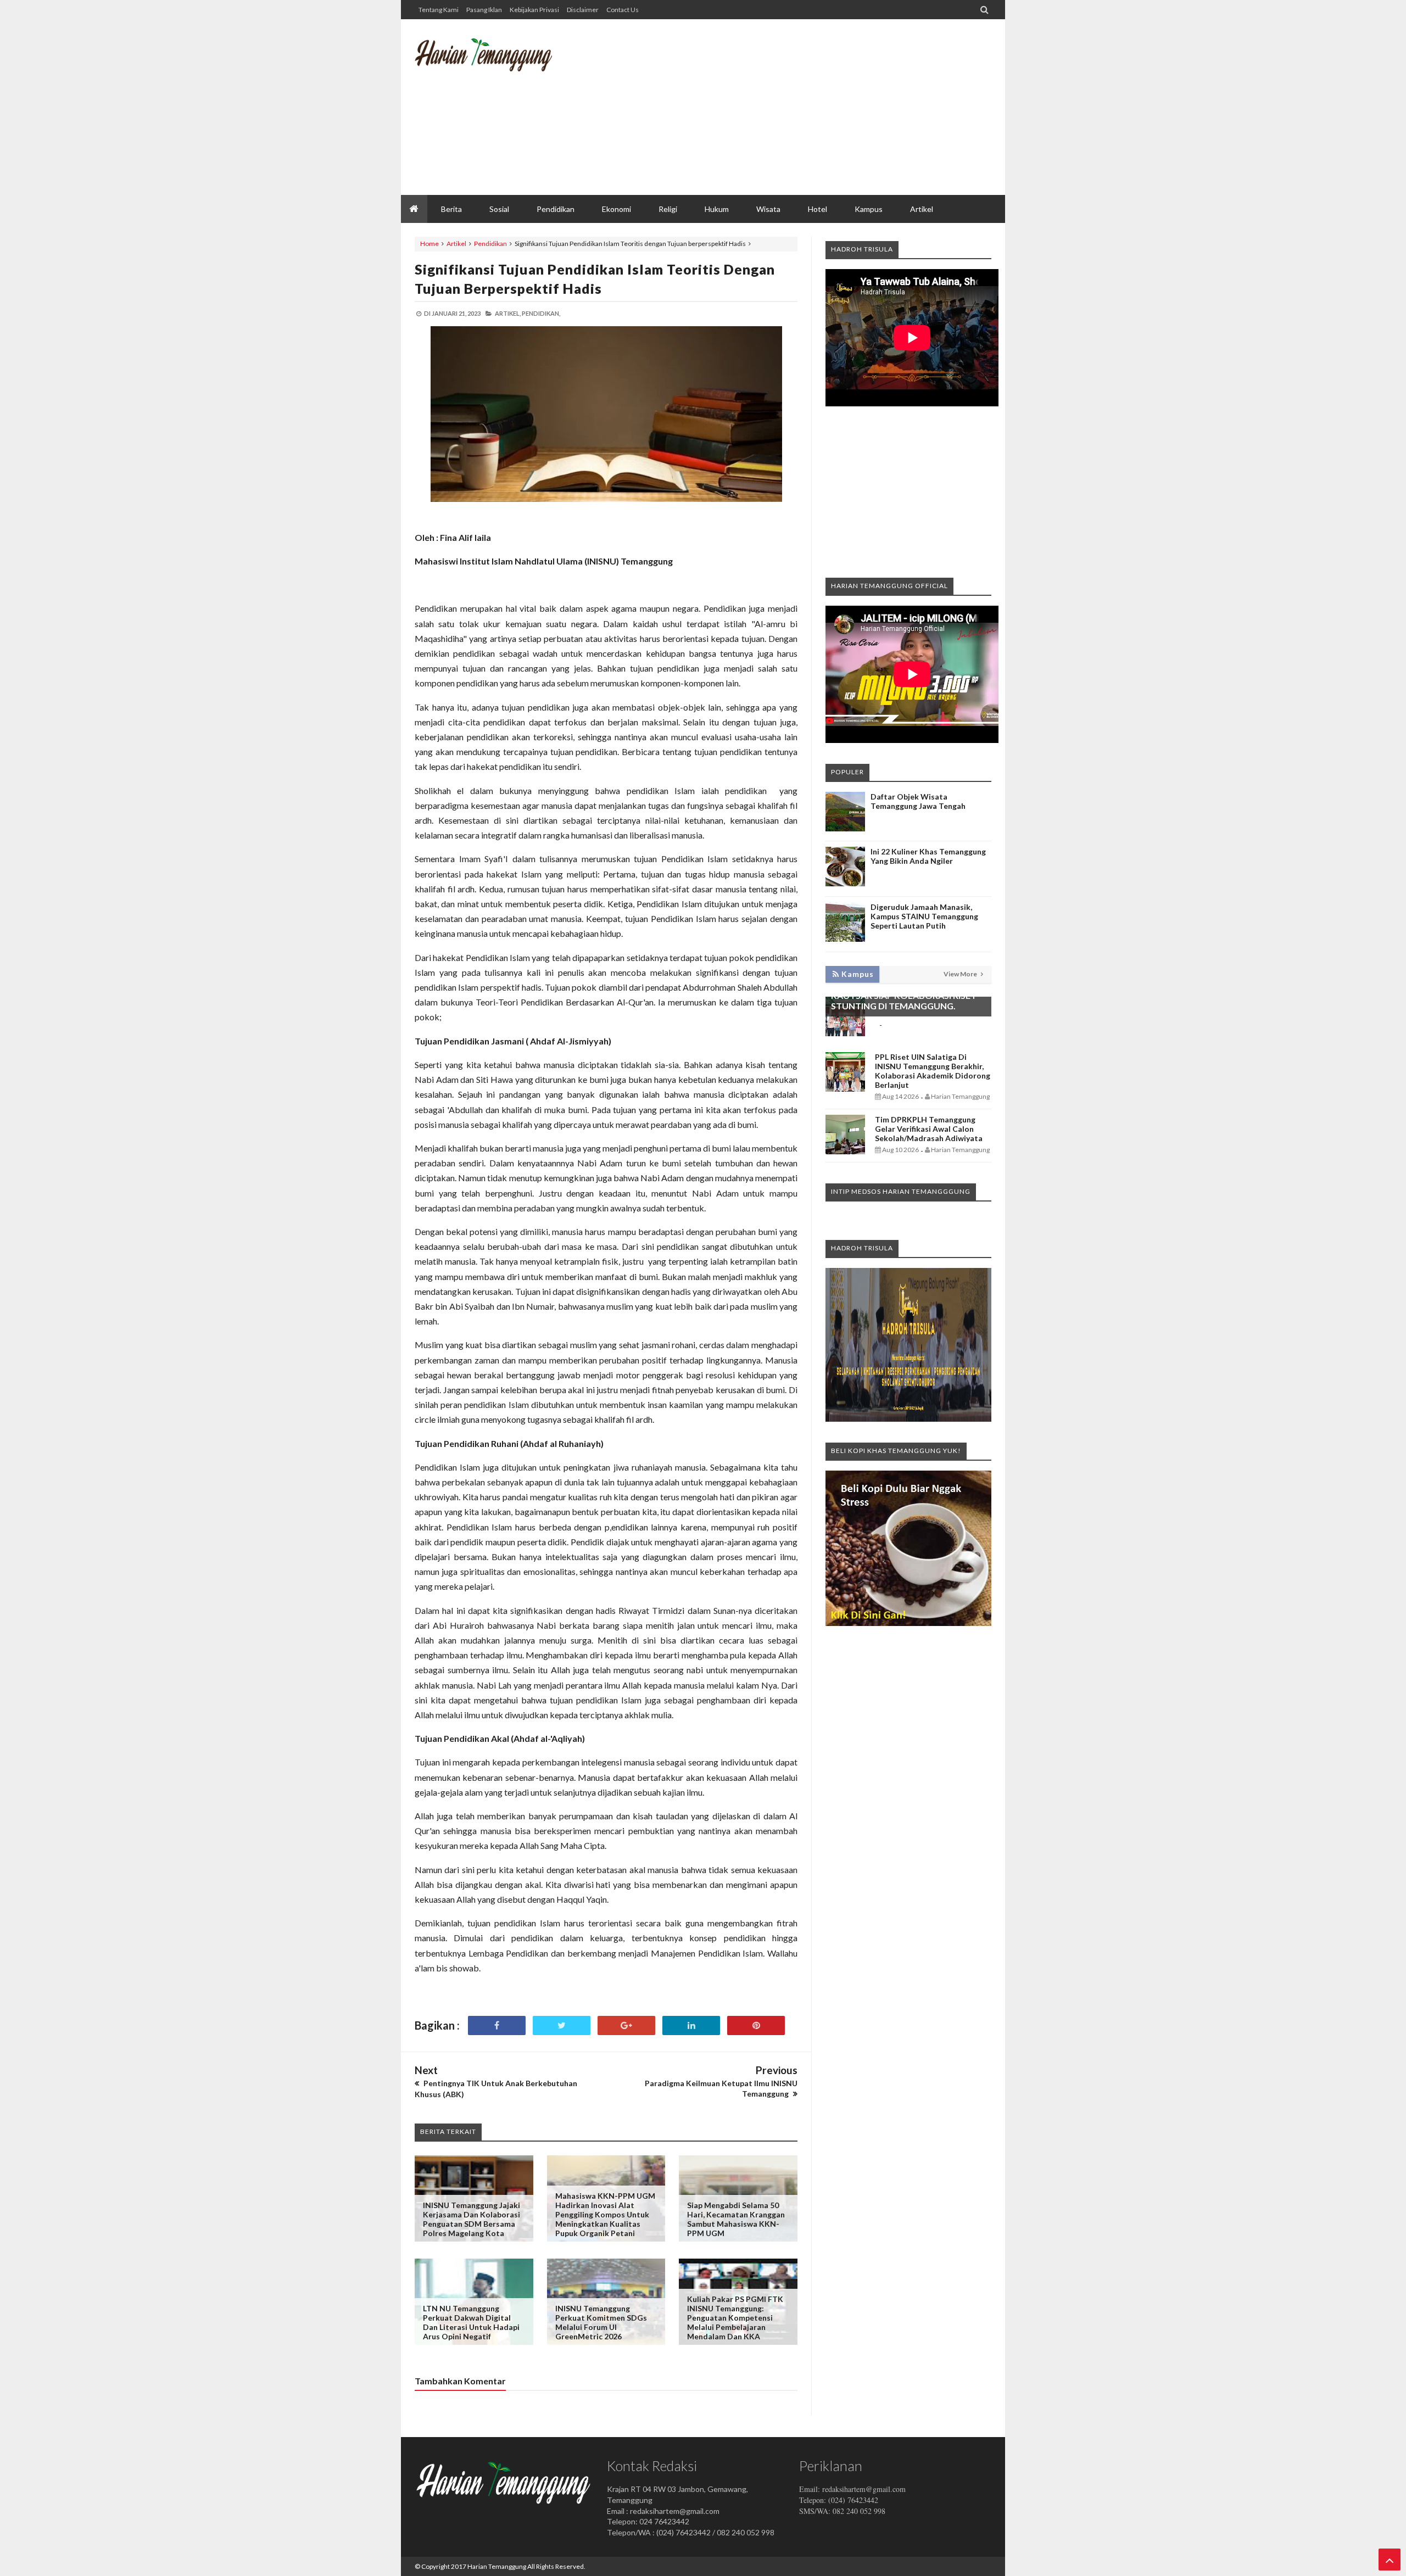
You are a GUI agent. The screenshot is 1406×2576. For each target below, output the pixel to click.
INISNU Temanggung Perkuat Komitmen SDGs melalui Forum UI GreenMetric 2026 (601, 2322)
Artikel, (508, 313)
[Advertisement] (791, 107)
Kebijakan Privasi (534, 10)
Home (429, 244)
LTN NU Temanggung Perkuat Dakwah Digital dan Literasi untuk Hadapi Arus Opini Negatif (471, 2322)
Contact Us (623, 10)
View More (961, 974)
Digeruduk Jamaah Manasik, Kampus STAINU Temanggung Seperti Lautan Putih (924, 916)
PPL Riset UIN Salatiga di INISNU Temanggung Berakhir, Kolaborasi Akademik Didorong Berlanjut (933, 1071)
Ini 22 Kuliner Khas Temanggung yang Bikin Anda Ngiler (928, 856)
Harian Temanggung (497, 2566)
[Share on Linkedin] (691, 2025)
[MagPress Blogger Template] (497, 63)
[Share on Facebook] (497, 2025)
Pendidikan (490, 244)
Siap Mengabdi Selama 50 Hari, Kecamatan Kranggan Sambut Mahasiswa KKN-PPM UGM (736, 2219)
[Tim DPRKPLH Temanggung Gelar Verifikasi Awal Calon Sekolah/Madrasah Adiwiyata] (845, 1151)
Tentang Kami (439, 10)
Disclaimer (583, 10)
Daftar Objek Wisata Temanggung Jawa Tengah (918, 801)
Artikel (456, 244)
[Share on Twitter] (562, 2025)
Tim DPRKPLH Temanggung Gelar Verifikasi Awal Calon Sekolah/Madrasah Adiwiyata (929, 1129)
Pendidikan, (541, 313)
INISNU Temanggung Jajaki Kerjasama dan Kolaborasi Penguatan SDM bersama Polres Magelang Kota (472, 2219)
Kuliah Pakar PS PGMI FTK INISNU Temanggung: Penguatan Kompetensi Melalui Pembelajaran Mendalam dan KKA (735, 2318)
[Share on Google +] (626, 2025)
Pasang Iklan (484, 10)
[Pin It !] (756, 2025)
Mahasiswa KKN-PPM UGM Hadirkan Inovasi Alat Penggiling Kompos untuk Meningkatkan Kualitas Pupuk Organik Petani (605, 2214)
